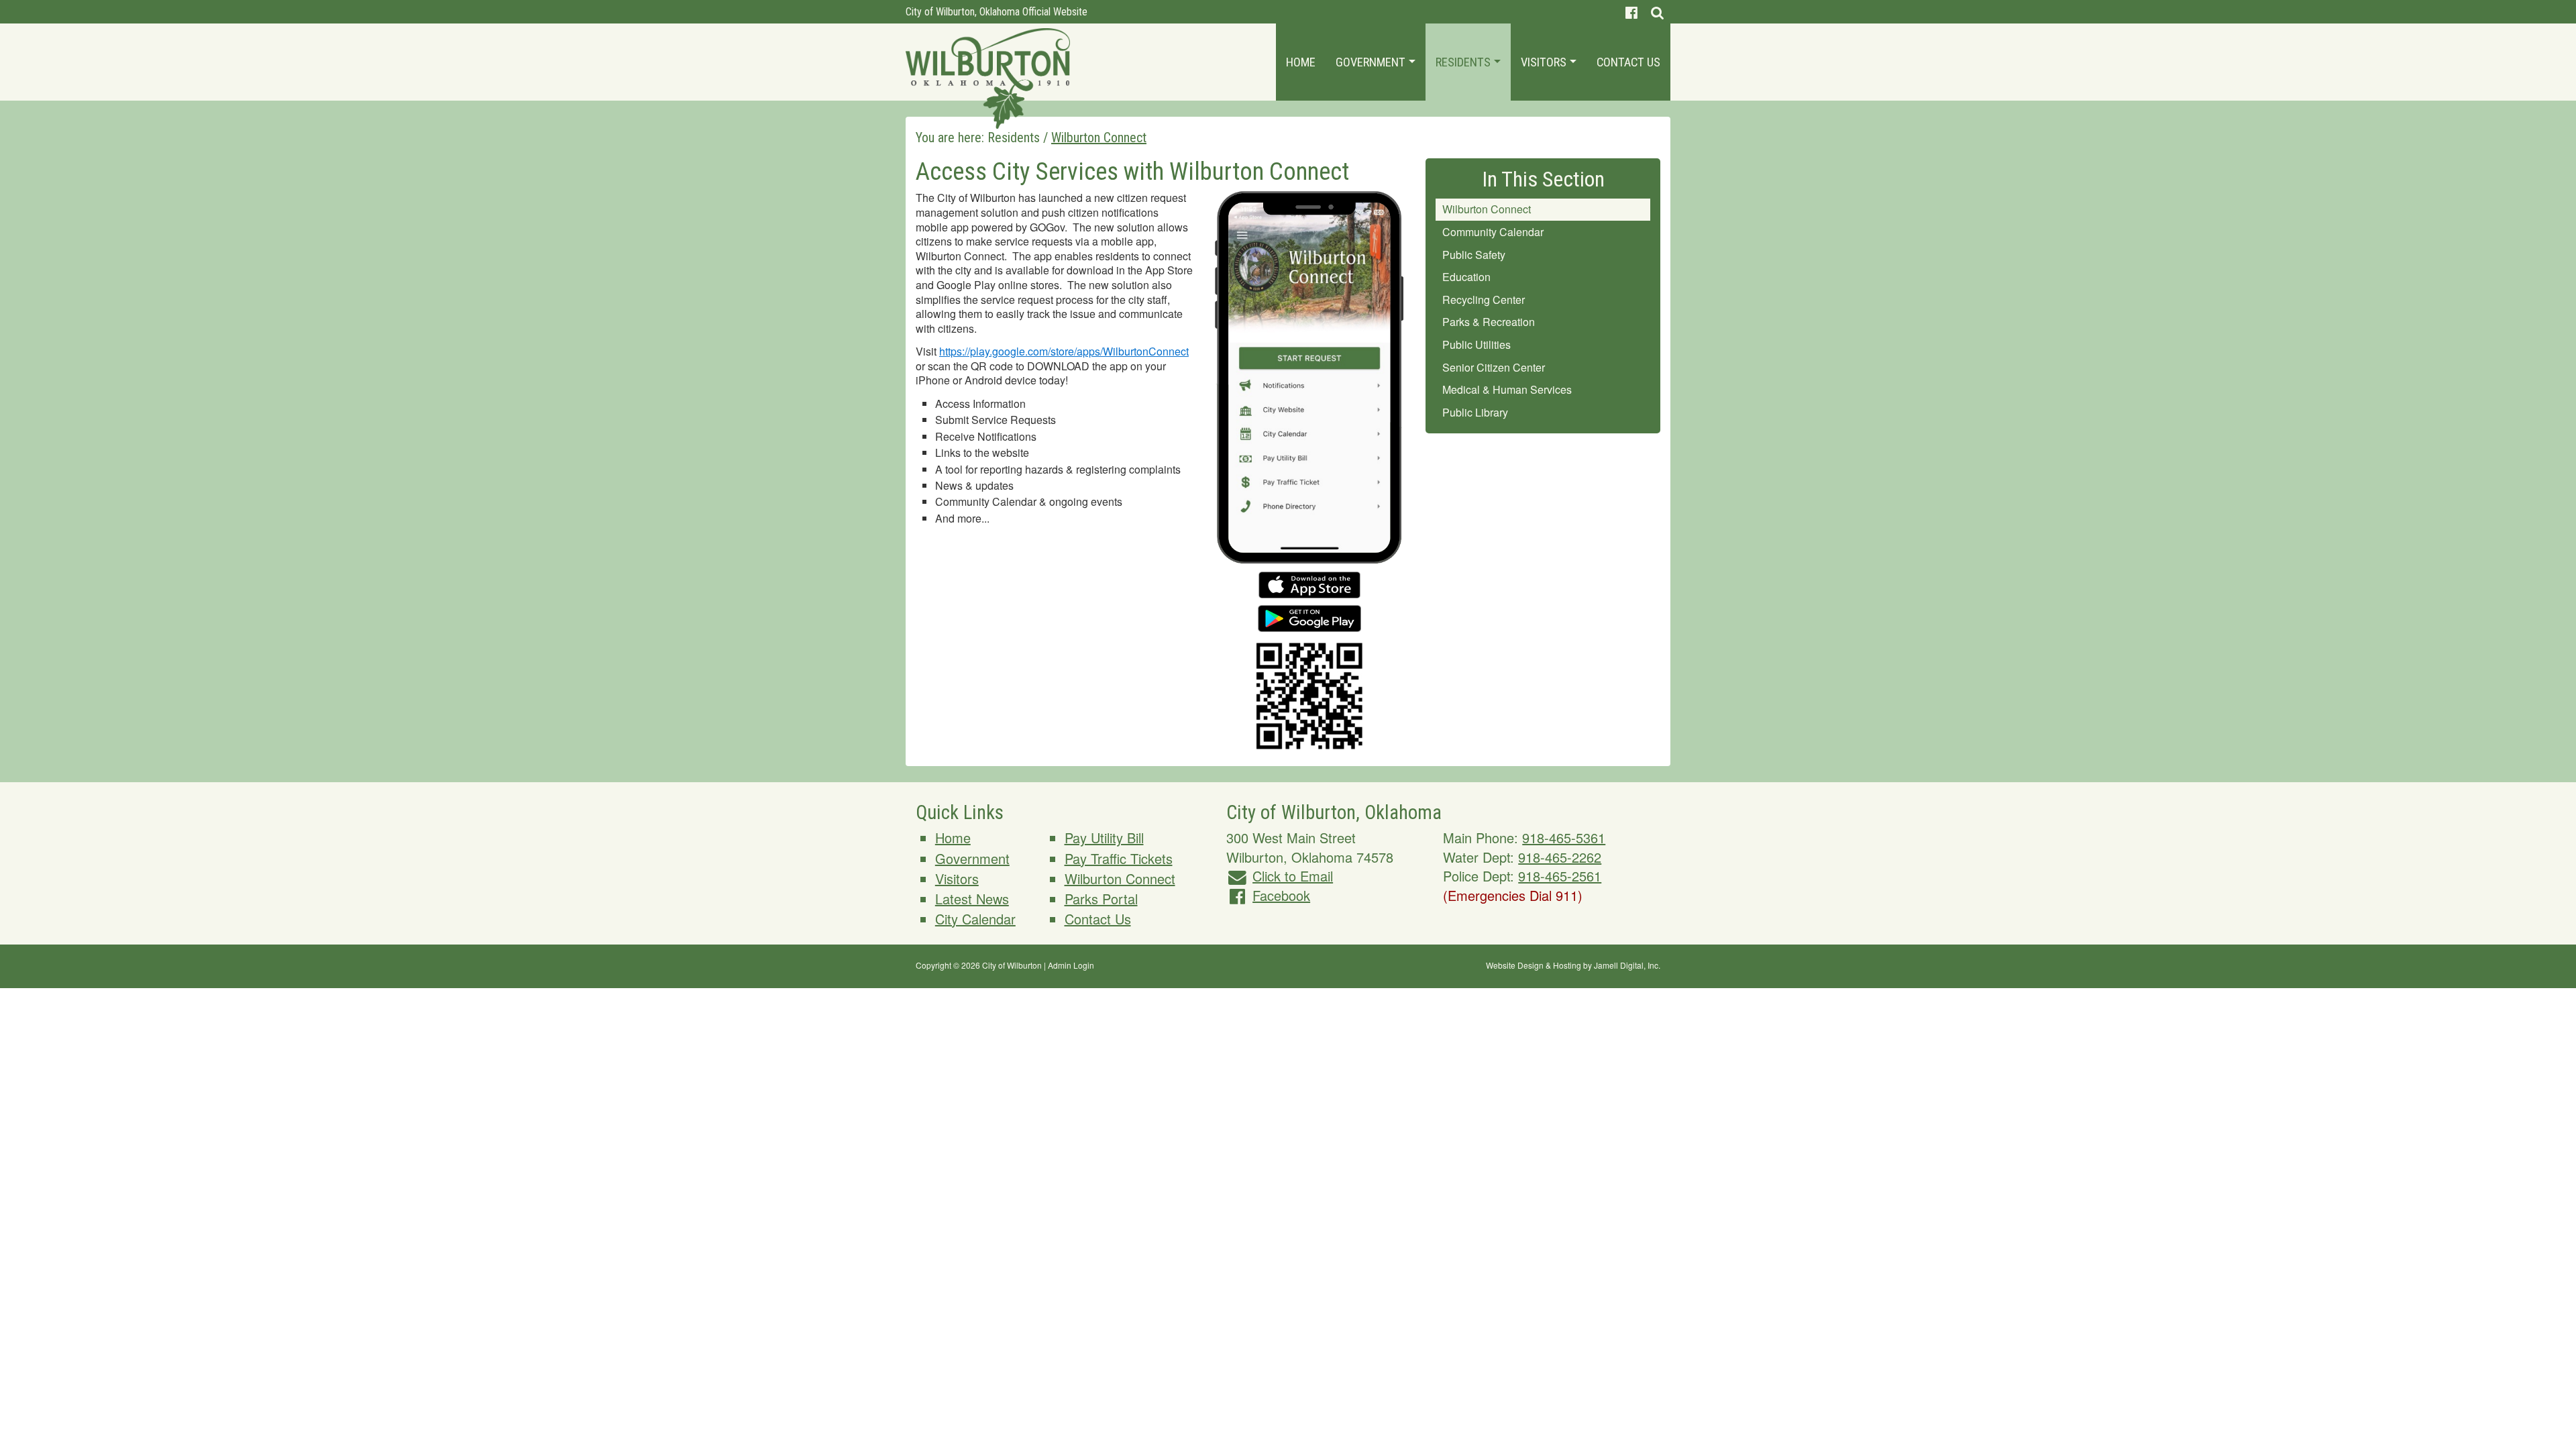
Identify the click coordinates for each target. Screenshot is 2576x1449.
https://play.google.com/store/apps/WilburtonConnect (1064, 351)
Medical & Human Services (1507, 389)
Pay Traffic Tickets (1119, 858)
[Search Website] (1657, 12)
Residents (1464, 62)
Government (1372, 62)
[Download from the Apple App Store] (1309, 579)
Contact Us (1628, 62)
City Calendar (975, 919)
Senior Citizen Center (1494, 367)
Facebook (1281, 895)
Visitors (1545, 62)
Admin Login (1071, 965)
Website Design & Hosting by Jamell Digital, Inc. (1573, 965)
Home (1301, 62)
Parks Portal (1101, 899)
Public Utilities (1477, 344)
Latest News (972, 899)
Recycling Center (1484, 300)
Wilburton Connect (1487, 209)
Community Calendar (1493, 232)
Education (1466, 277)
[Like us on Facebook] (1631, 12)
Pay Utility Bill (1104, 838)
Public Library (1475, 412)
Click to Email (1293, 876)
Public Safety (1474, 255)
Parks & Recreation (1489, 322)
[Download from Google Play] (1309, 613)
